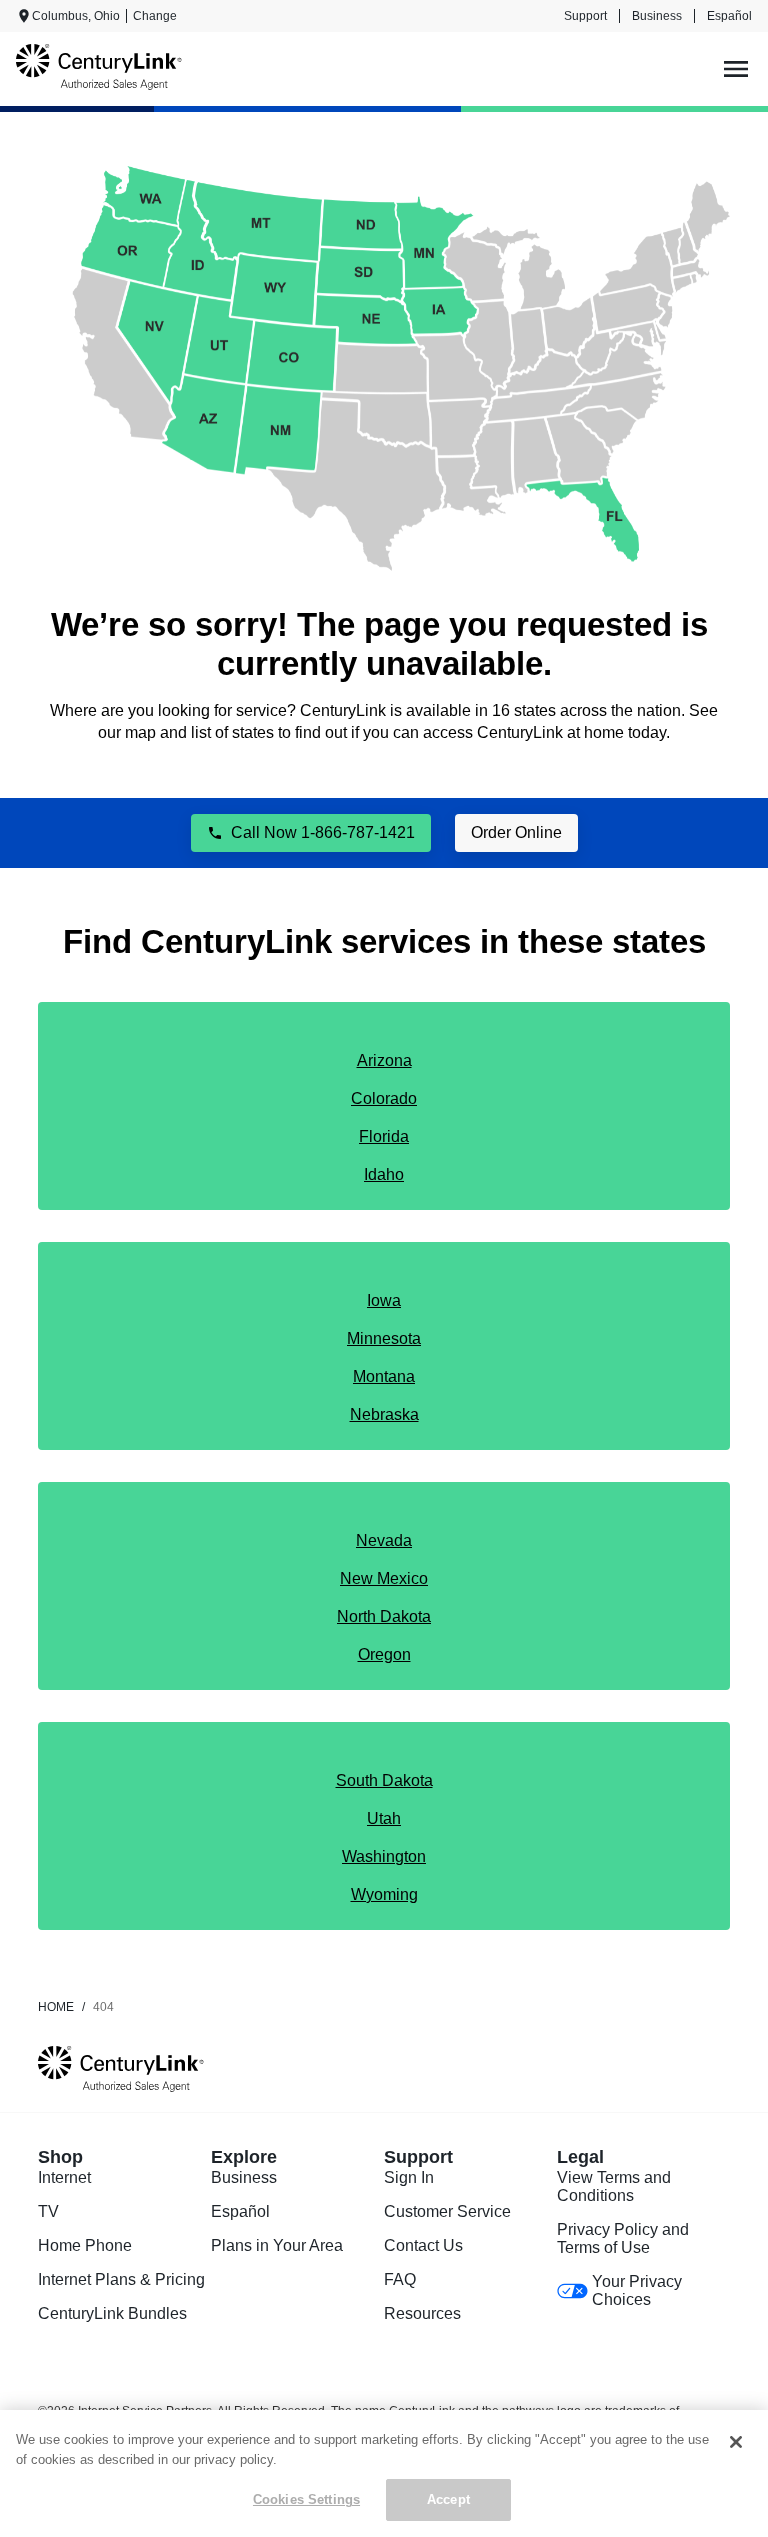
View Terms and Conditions (614, 2186)
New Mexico (384, 1578)
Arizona (384, 1060)
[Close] (736, 2442)
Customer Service (447, 2211)
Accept (448, 2499)
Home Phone (85, 2245)
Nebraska (384, 1414)
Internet (64, 2177)
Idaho (384, 1174)
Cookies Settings (306, 2499)
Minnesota (384, 1338)
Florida (384, 1136)
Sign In (409, 2177)
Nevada (384, 1540)
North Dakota (384, 1616)
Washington (384, 1856)
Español (729, 16)
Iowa (384, 1300)
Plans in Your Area (277, 2245)
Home (56, 2007)
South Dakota (384, 1780)
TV (48, 2211)
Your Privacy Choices (637, 2290)
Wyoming (384, 1894)
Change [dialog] (155, 16)
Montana (384, 1376)
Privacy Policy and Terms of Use (623, 2238)
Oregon (384, 1654)
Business (657, 16)
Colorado (384, 1098)
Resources (422, 2313)
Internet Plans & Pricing (121, 2279)
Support (585, 16)
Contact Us (423, 2245)
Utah (384, 1818)
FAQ (400, 2279)
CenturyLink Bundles (112, 2313)
